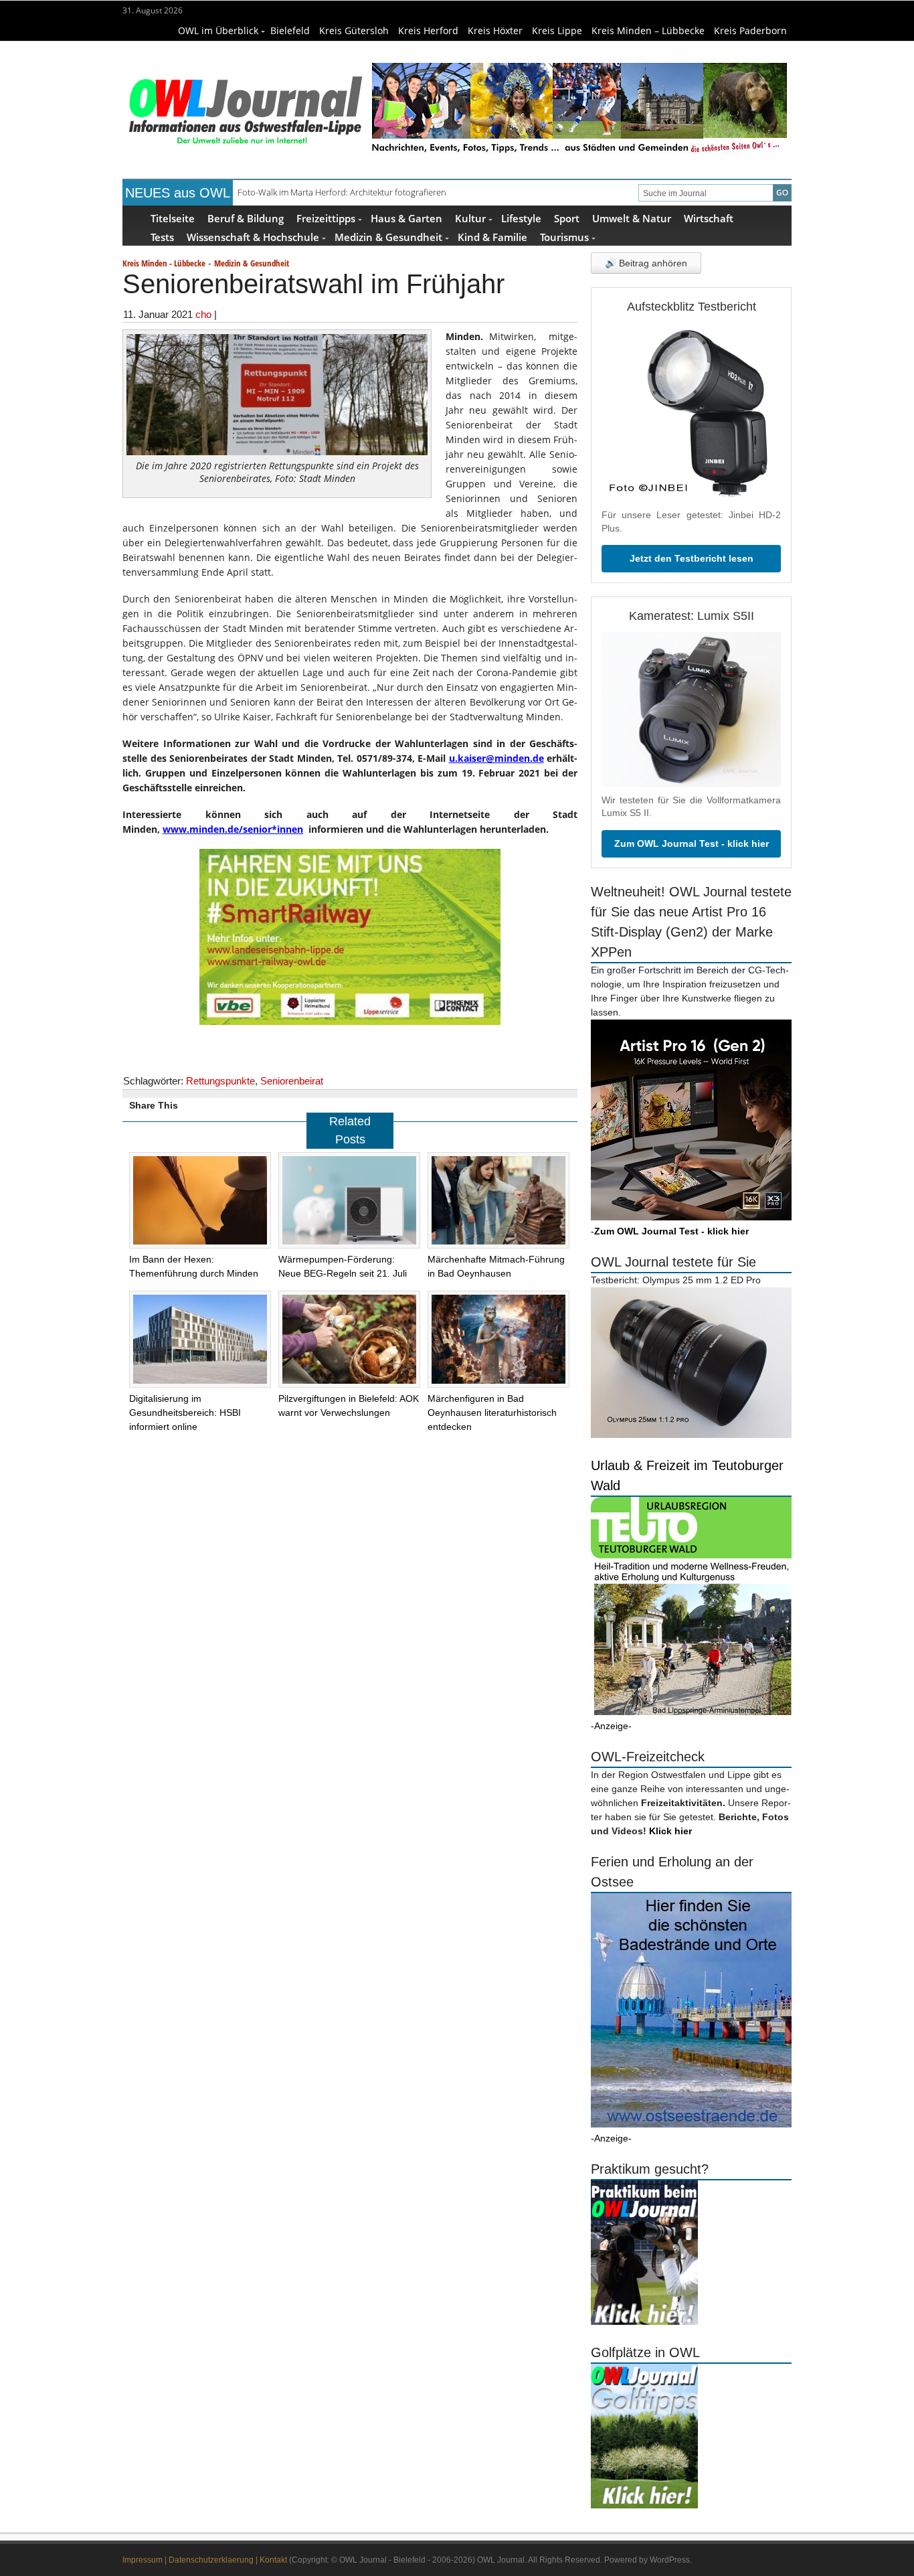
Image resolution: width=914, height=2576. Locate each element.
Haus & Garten (406, 218)
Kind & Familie (492, 237)
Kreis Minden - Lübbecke (164, 263)
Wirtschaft (709, 218)
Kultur (470, 218)
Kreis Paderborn (750, 30)
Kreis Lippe (557, 30)
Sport (567, 218)
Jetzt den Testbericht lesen (692, 558)
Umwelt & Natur (632, 218)
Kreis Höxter (495, 30)
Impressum (143, 2560)
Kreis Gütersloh (354, 30)
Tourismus (564, 237)
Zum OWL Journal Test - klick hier (692, 843)
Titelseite (173, 218)
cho (203, 314)
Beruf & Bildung (246, 218)
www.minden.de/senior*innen (233, 829)
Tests (162, 237)
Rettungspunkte (220, 1081)
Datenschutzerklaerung (211, 2560)
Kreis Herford (428, 30)
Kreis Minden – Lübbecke (648, 30)
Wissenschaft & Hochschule (253, 237)
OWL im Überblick (218, 30)
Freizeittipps (326, 218)
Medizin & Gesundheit (388, 237)
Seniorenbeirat (292, 1081)
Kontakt (273, 2560)
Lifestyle (521, 218)
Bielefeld (290, 30)
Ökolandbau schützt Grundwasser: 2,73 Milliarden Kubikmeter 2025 (368, 192)
